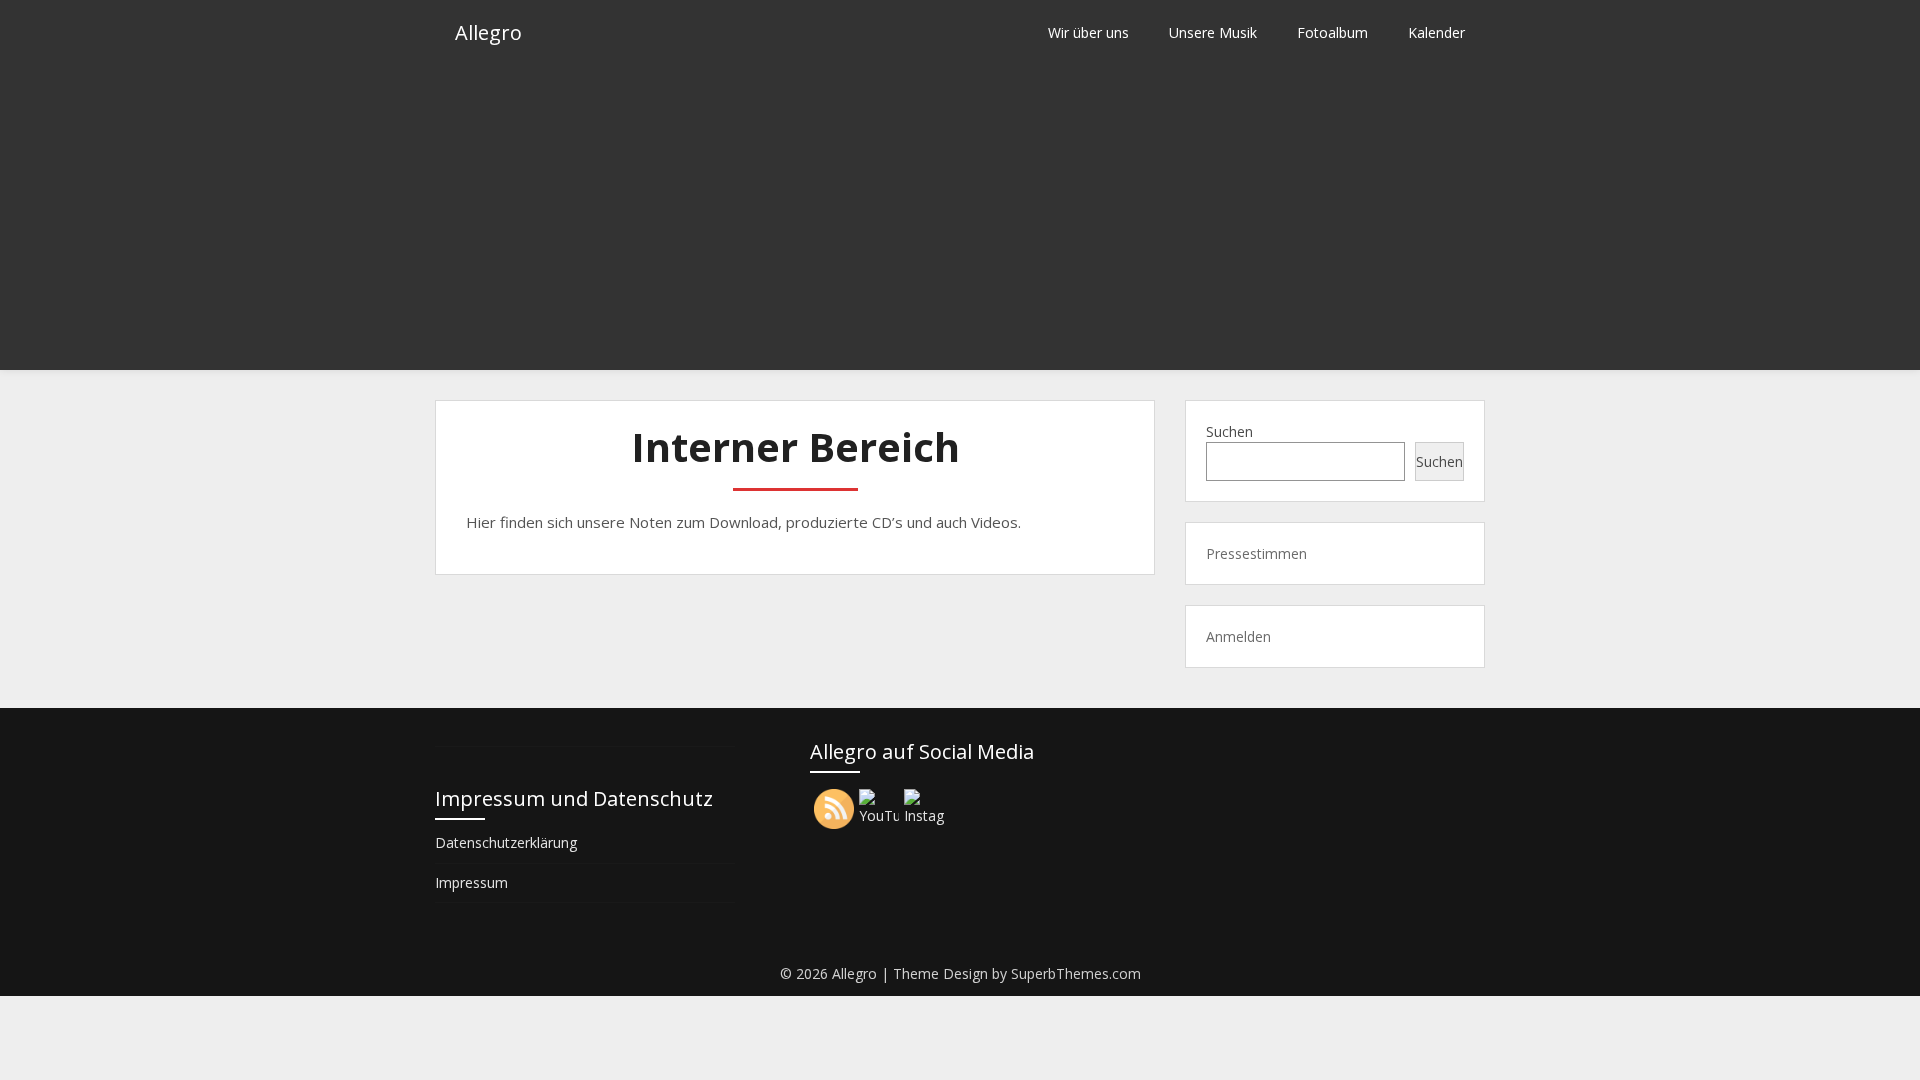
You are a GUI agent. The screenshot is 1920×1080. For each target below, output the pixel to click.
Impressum (471, 882)
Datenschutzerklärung (506, 842)
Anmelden (1238, 636)
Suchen (1229, 431)
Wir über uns (1088, 32)
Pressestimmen (1256, 553)
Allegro (488, 32)
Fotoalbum (1332, 32)
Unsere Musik (1213, 32)
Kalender (1436, 32)
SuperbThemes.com (1076, 973)
